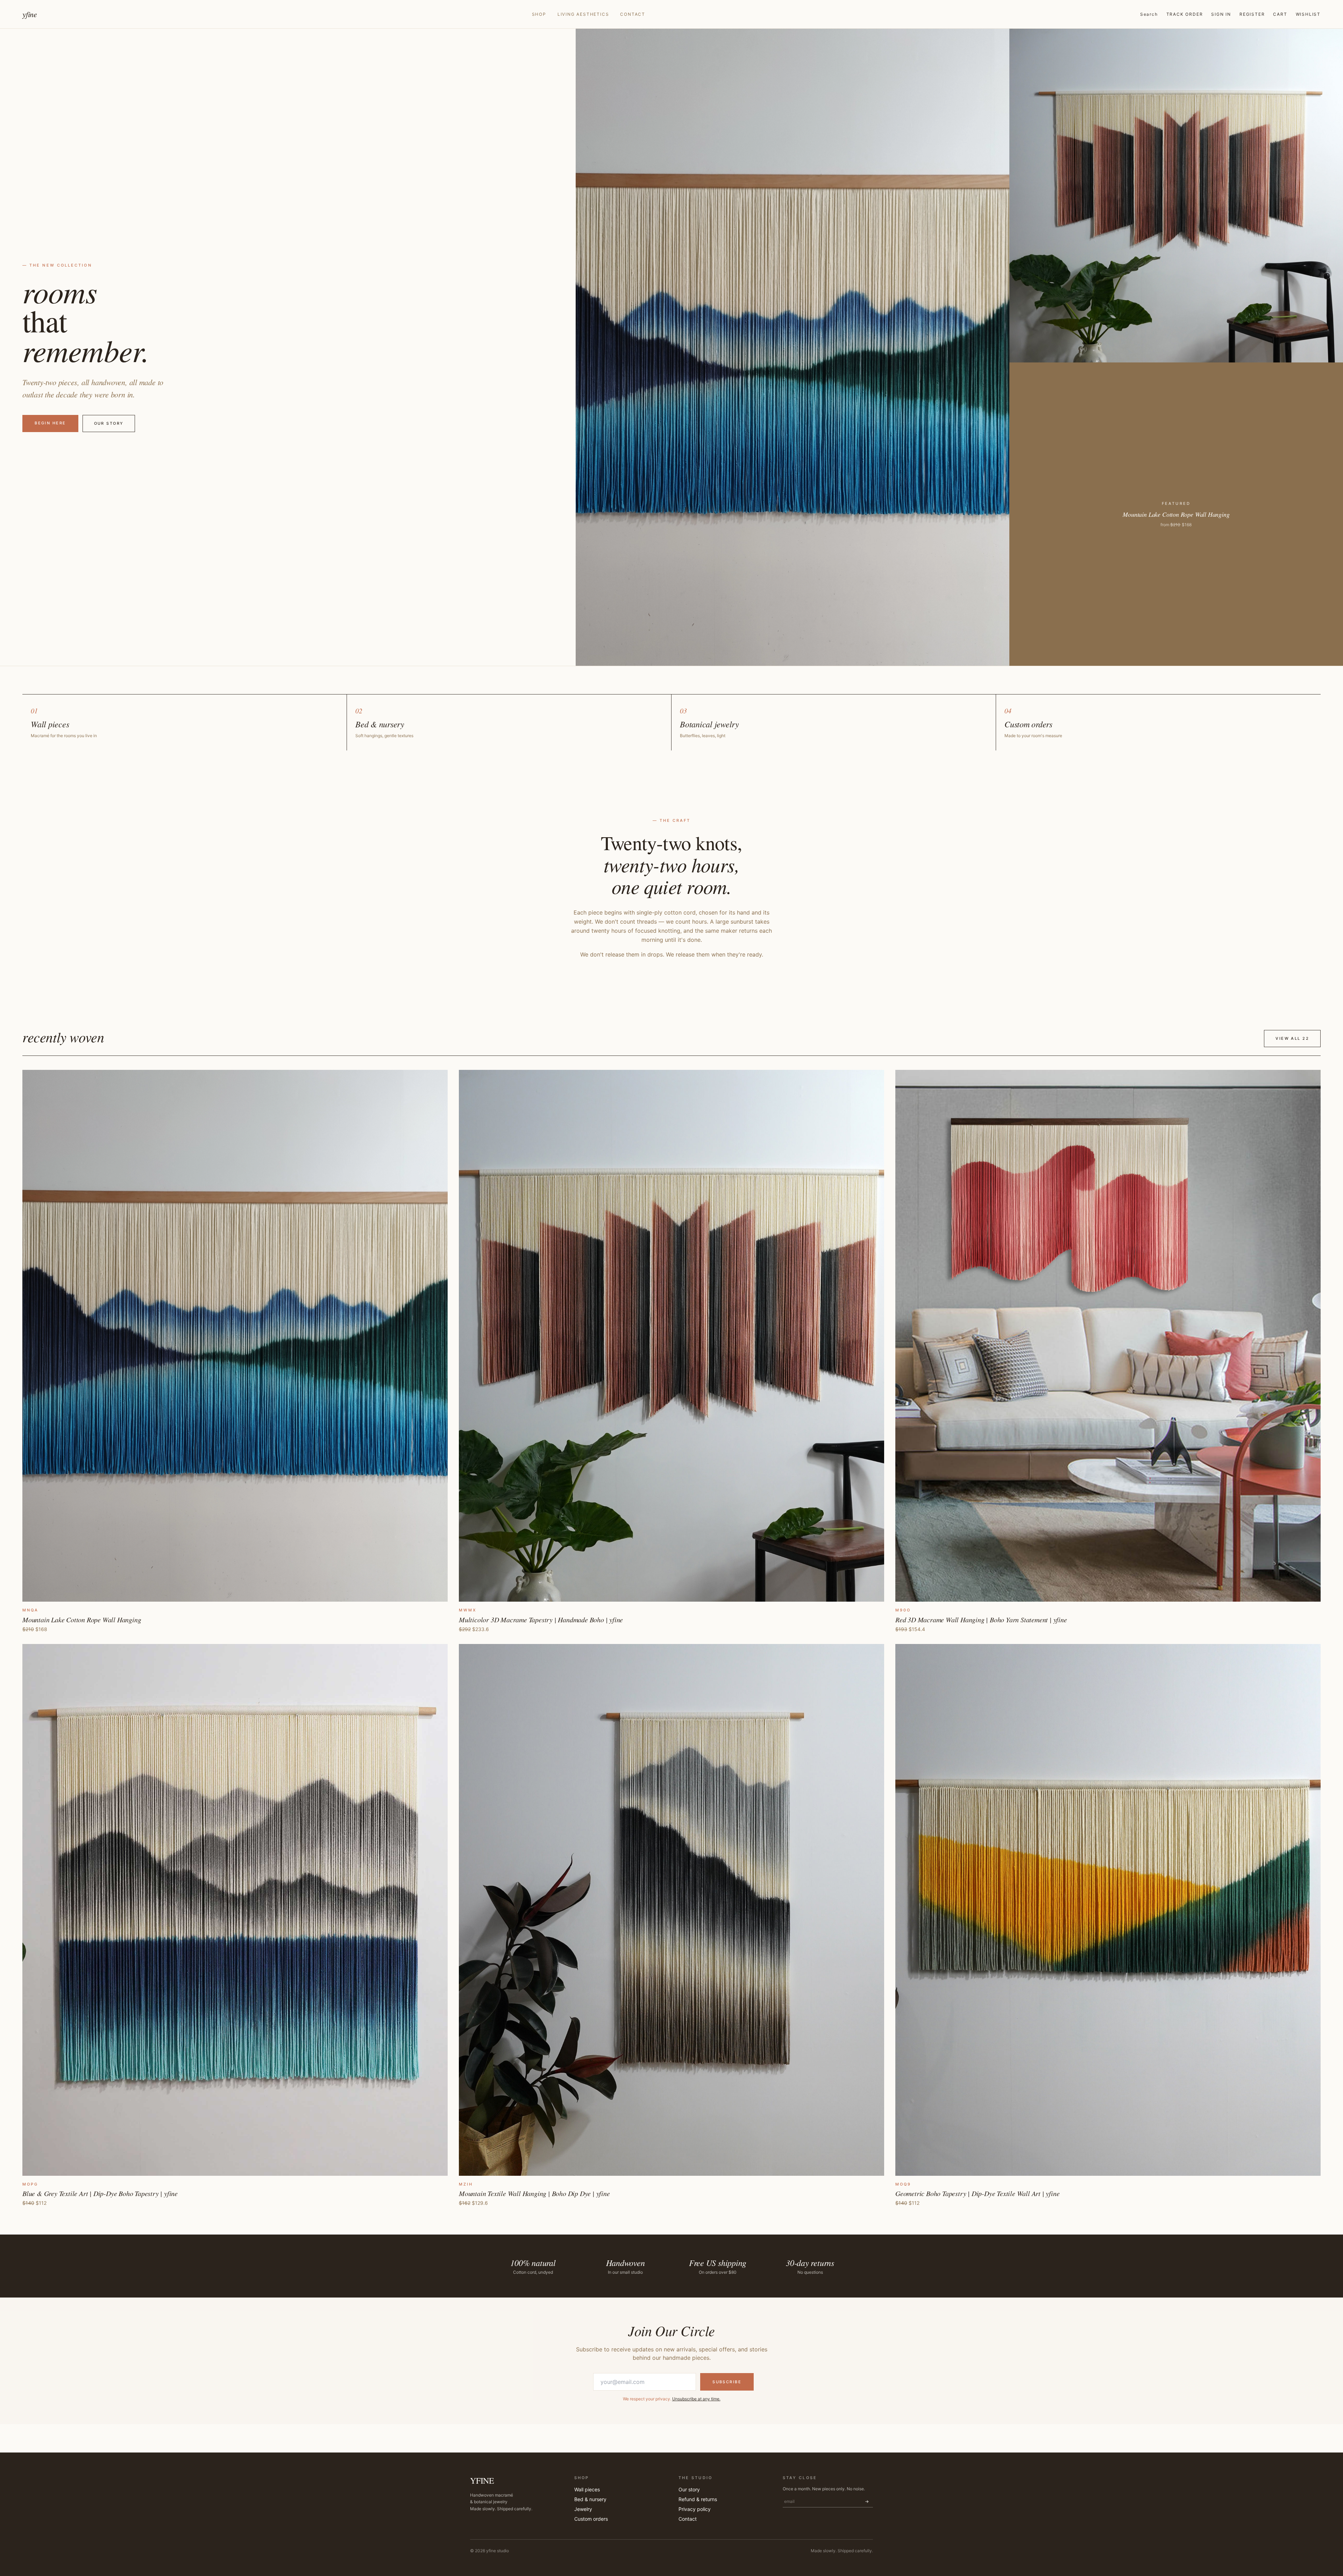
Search (1149, 14)
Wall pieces (587, 2489)
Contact (633, 14)
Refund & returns (698, 2499)
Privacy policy (695, 2509)
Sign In (1221, 14)
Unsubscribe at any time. (696, 2399)
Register (1252, 14)
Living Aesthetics (583, 14)
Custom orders (591, 2519)
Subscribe (727, 2382)
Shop (539, 14)
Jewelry (583, 2509)
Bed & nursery (590, 2499)
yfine (30, 14)
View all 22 (1292, 1038)
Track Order (1185, 14)
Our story (109, 423)
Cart (1280, 14)
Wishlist (1308, 14)
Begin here (50, 423)
